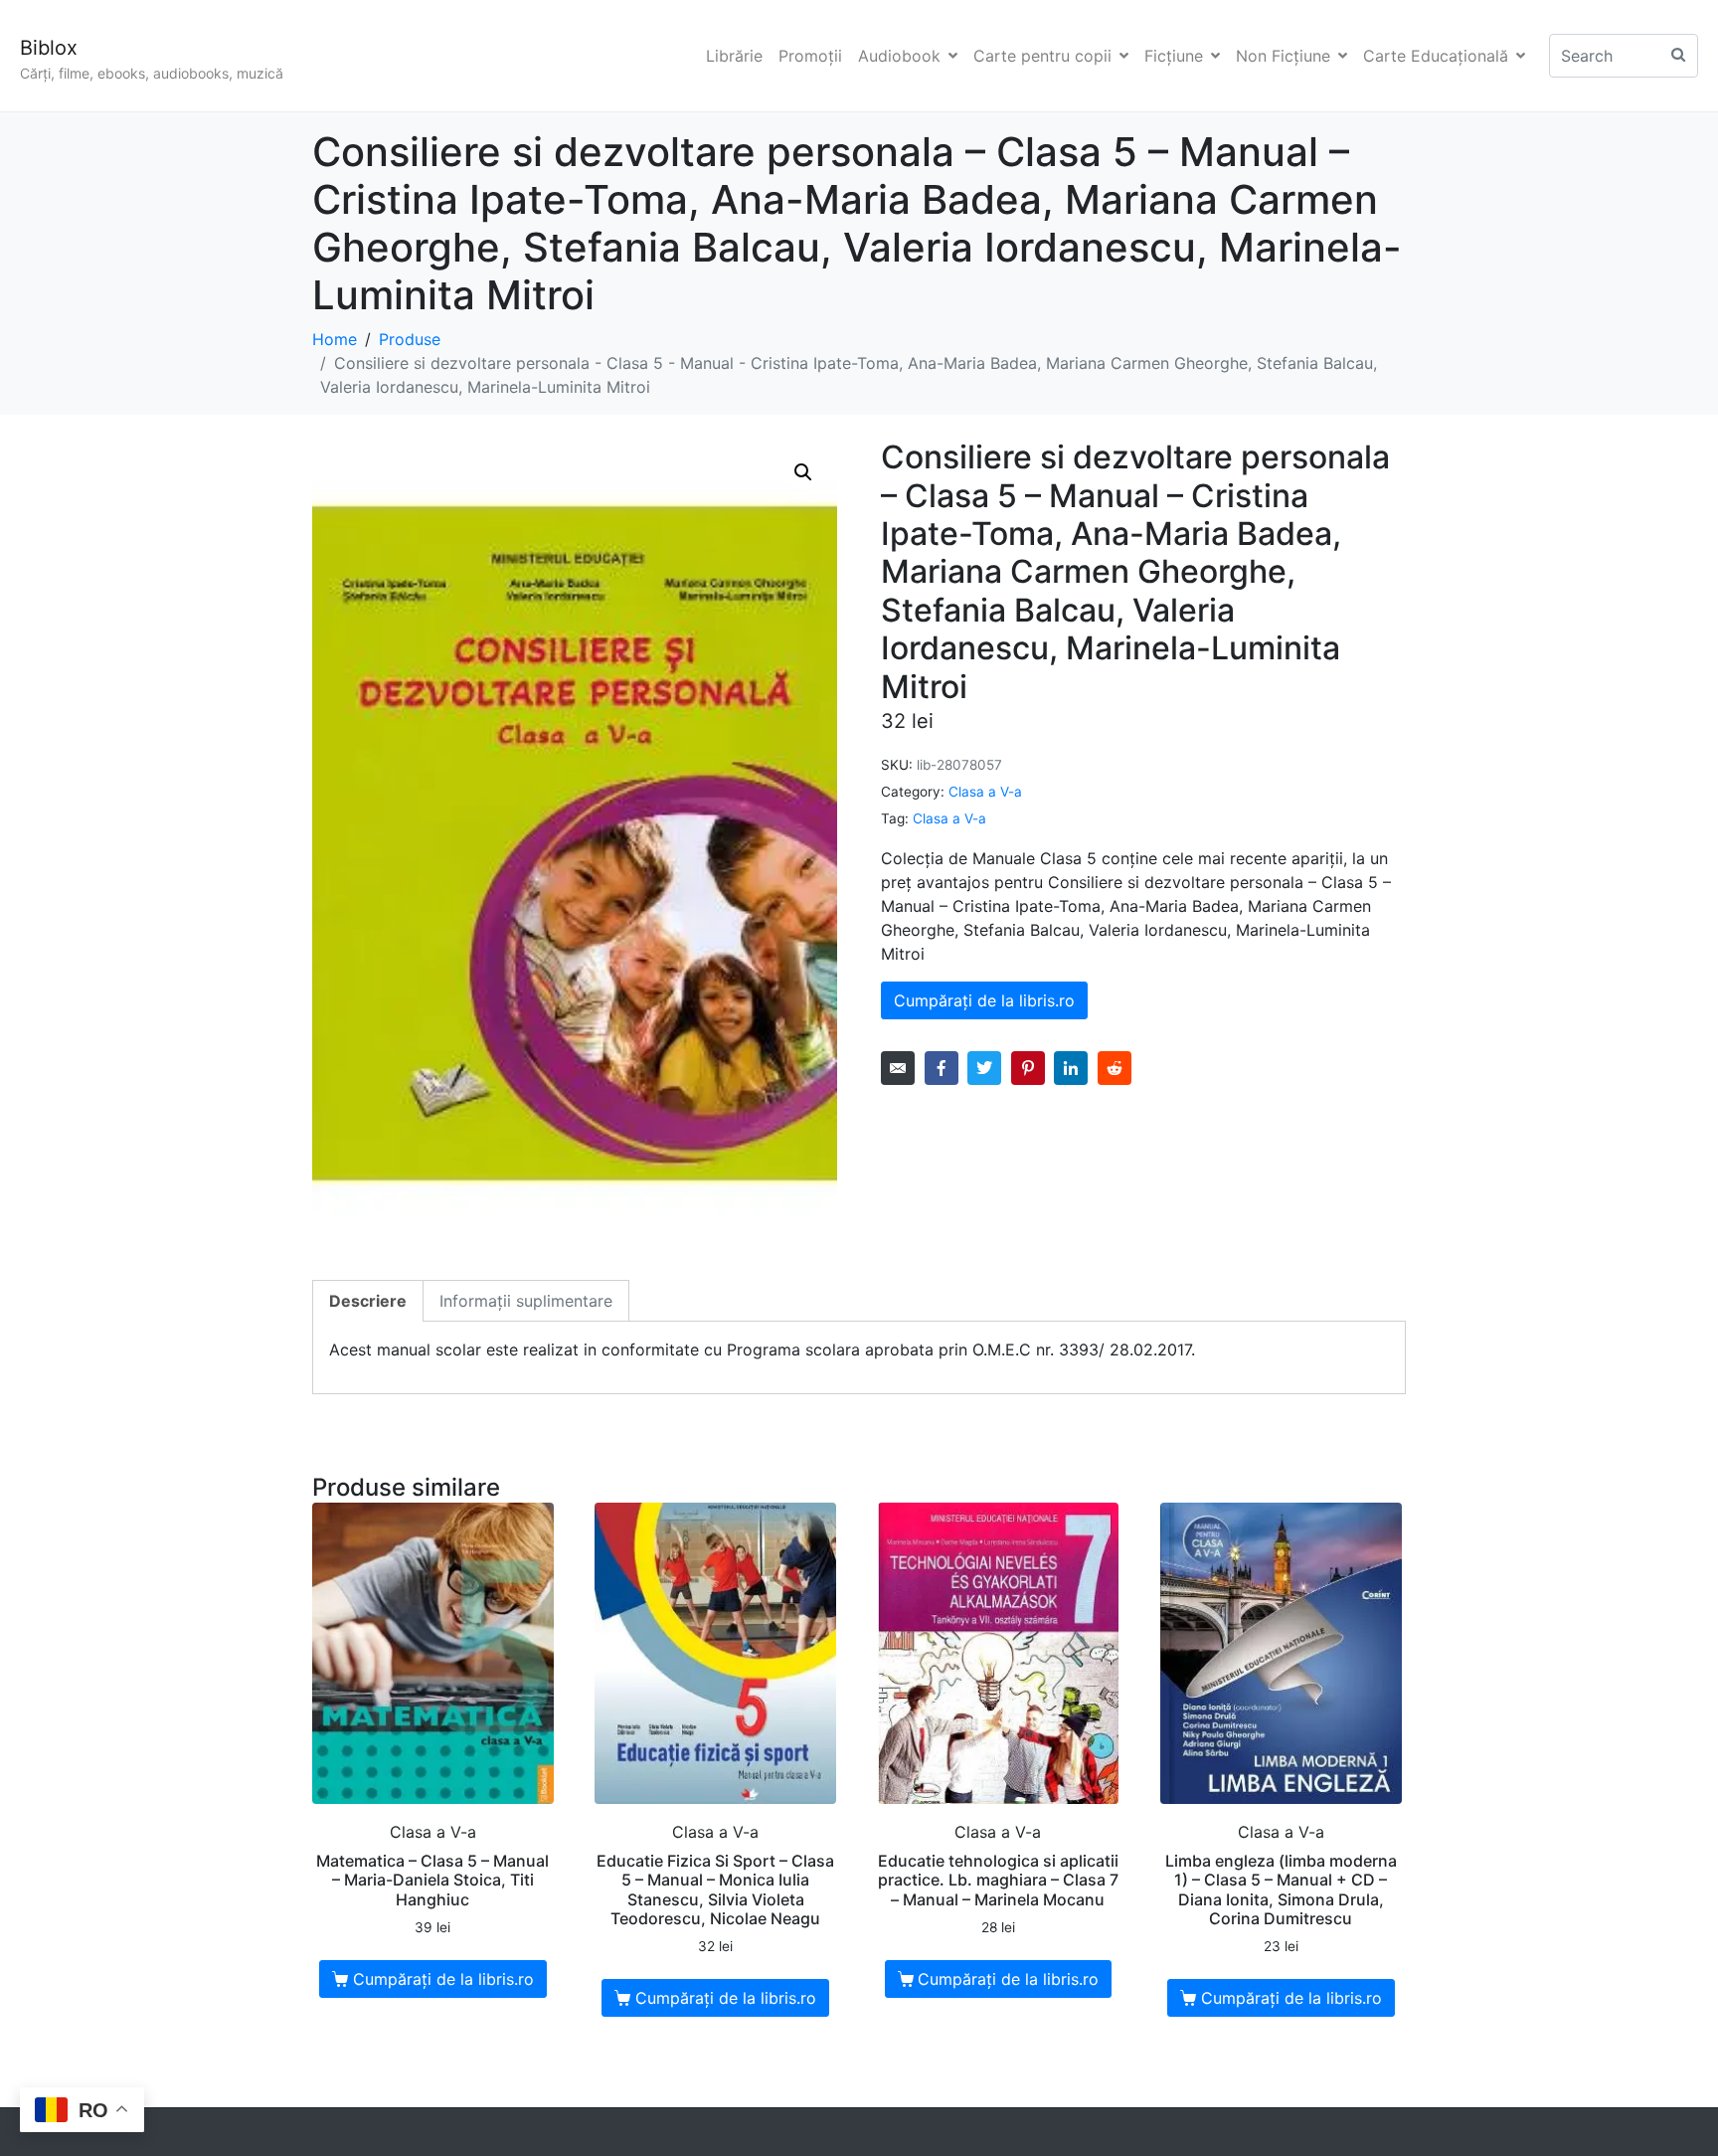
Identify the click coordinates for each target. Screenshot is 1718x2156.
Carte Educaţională (1436, 56)
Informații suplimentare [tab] (526, 1301)
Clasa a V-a (985, 792)
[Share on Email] (898, 1068)
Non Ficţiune (1283, 56)
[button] (803, 472)
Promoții (810, 56)
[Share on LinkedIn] (1071, 1068)
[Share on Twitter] (984, 1068)
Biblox (49, 48)
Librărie (734, 56)
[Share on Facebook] (942, 1068)
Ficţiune (1174, 56)
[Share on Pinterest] (1028, 1068)
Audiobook (899, 56)
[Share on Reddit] (1115, 1068)
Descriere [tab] (368, 1301)
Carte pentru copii (1042, 56)
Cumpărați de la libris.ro (984, 1000)
